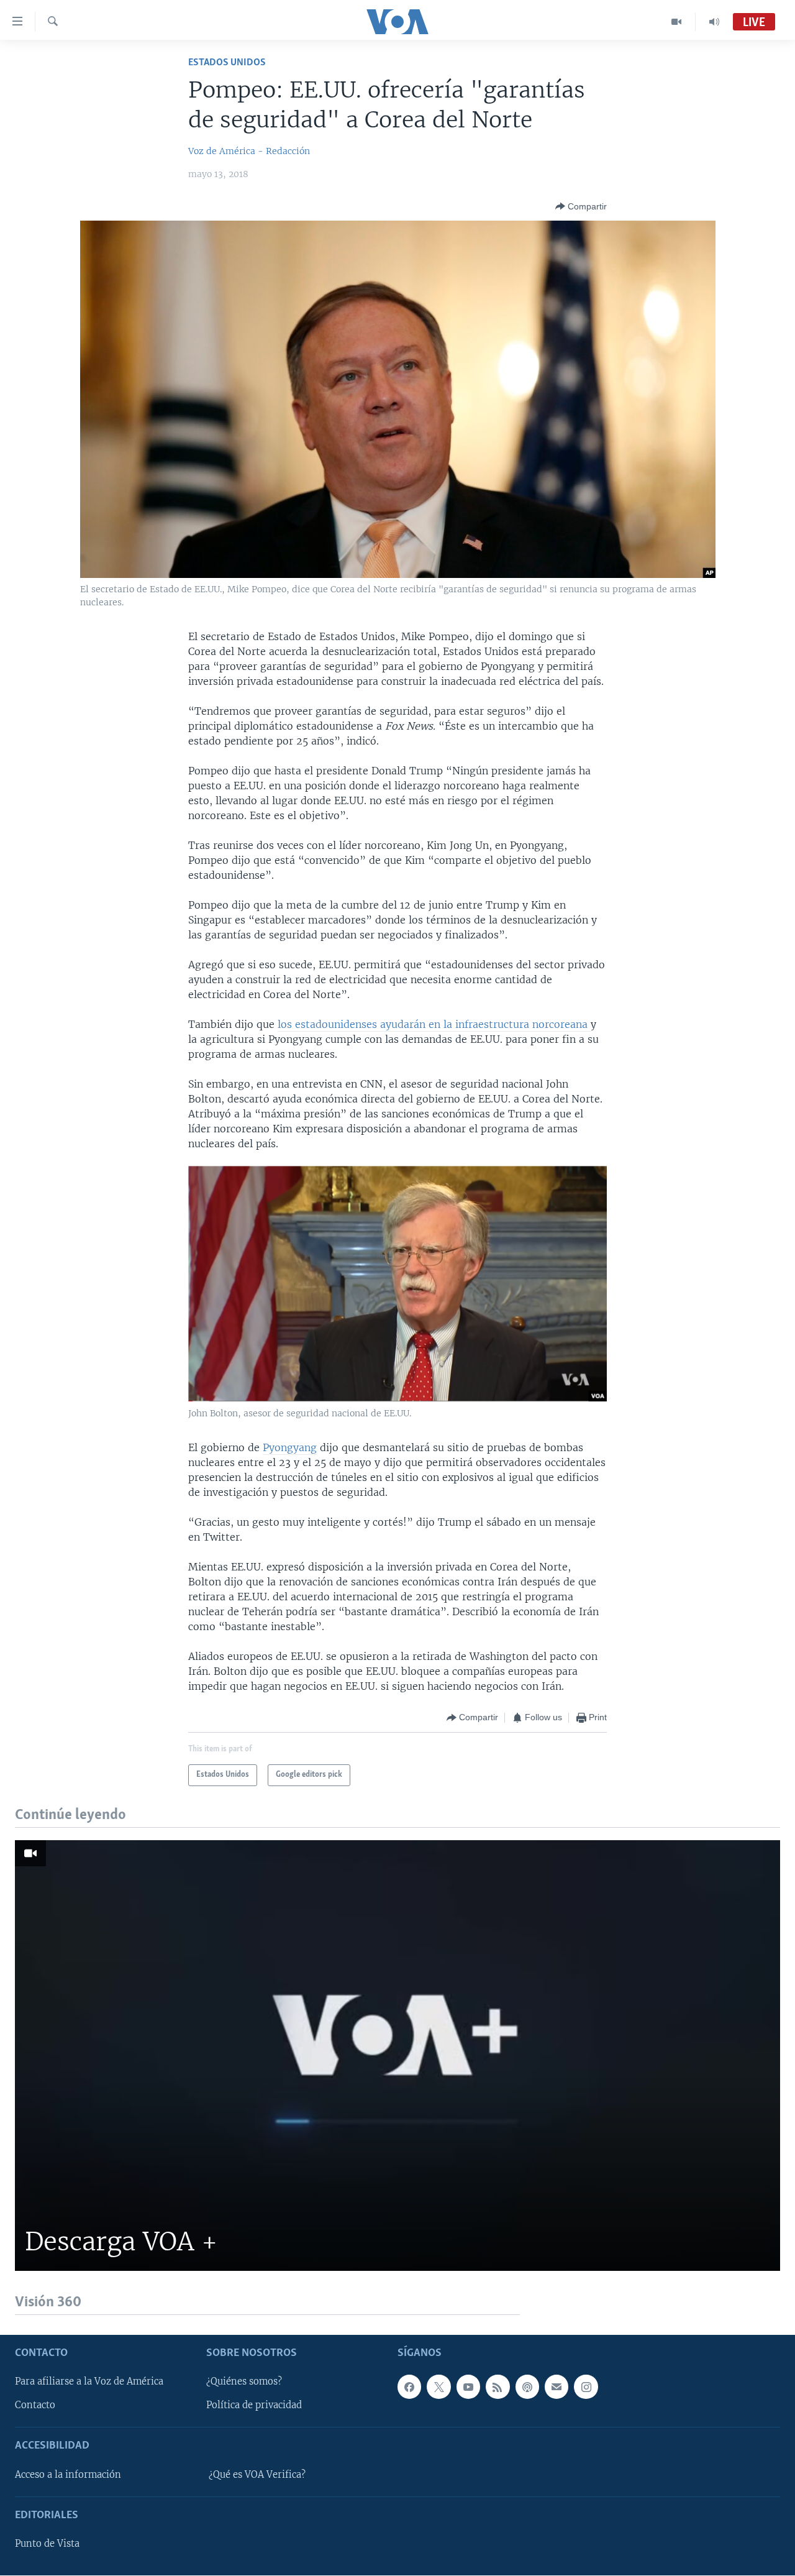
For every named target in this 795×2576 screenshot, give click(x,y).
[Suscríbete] (556, 2387)
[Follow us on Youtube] (468, 2387)
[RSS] (497, 2387)
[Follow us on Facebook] (409, 2387)
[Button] (581, 206)
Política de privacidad (254, 2406)
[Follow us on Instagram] (586, 2387)
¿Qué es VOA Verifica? (257, 2475)
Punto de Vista (47, 2544)
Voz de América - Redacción (249, 151)
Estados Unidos (227, 62)
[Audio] (714, 22)
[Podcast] (527, 2387)
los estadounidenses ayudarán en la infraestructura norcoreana (434, 1024)
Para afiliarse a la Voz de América (89, 2382)
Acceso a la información (68, 2475)
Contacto (35, 2406)
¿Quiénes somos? (244, 2382)
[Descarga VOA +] (397, 2056)
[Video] (677, 22)
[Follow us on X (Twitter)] (438, 2387)
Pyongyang (290, 1447)
